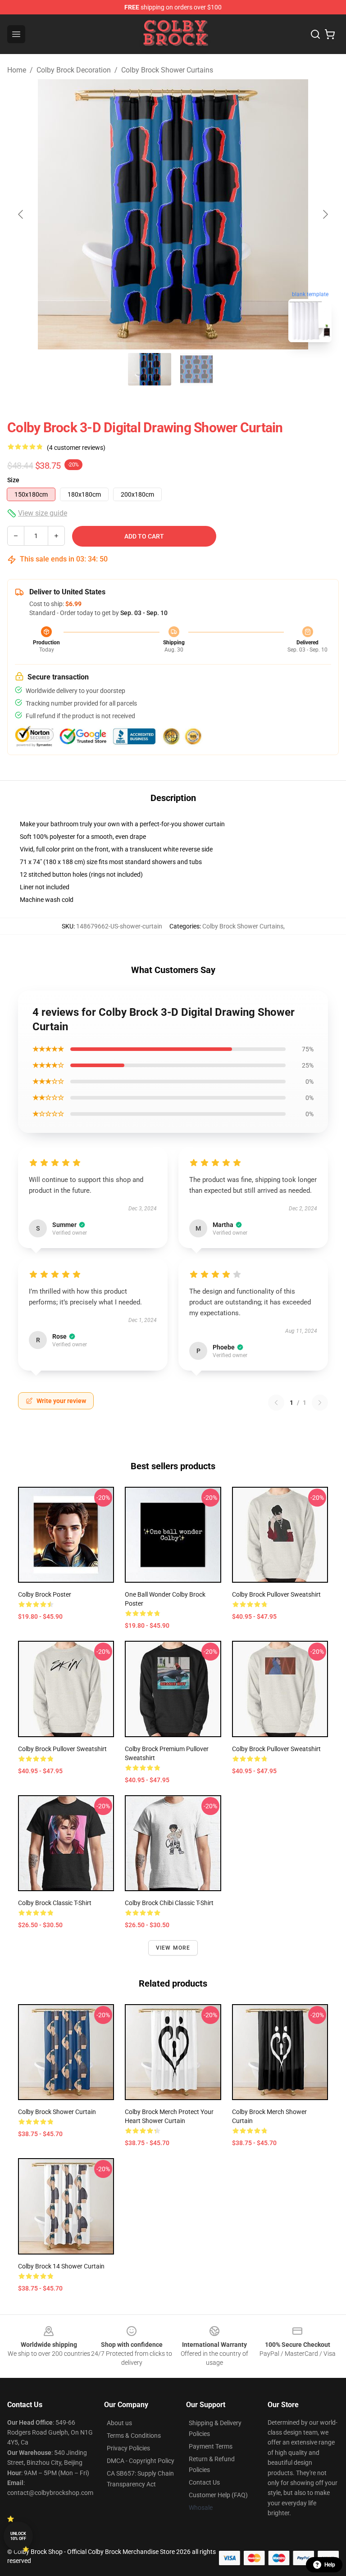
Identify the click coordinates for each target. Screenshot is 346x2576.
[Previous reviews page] (276, 1403)
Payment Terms (211, 2446)
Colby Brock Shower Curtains (167, 70)
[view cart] (330, 34)
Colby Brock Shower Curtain (57, 2112)
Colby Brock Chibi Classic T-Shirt (169, 1903)
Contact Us (204, 2482)
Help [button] (330, 2565)
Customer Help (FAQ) (218, 2495)
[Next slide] (325, 214)
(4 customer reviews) (76, 448)
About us (119, 2423)
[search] (315, 34)
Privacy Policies (128, 2448)
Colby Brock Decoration (74, 70)
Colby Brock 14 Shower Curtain (61, 2266)
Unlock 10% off (18, 2536)
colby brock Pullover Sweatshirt (276, 1594)
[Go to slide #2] (196, 369)
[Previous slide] (21, 214)
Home (17, 70)
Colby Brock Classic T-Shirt (55, 1903)
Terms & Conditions (134, 2436)
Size (13, 480)
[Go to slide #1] (150, 369)
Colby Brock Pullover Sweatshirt (276, 1749)
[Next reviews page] (320, 1403)
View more (173, 1948)
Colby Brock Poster (45, 1594)
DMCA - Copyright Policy (141, 2461)
